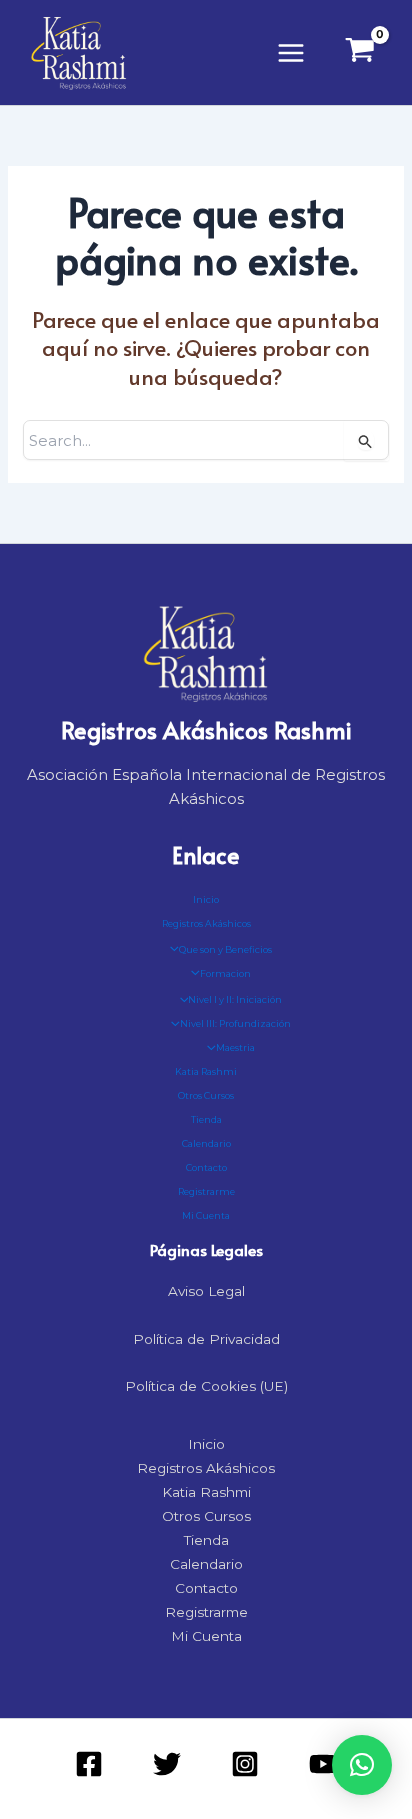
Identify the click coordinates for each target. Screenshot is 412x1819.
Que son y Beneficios (225, 949)
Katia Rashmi (206, 1071)
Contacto (206, 1167)
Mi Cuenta (206, 1215)
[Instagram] (245, 1764)
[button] (362, 1765)
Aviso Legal (206, 1291)
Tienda (206, 1119)
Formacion (225, 973)
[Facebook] (89, 1764)
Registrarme (206, 1191)
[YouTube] (323, 1764)
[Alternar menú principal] (291, 52)
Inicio (206, 899)
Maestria (235, 1047)
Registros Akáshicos (206, 923)
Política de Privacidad (206, 1339)
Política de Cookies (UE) (206, 1386)
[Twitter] (167, 1764)
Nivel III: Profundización (235, 1023)
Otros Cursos (206, 1095)
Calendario (206, 1143)
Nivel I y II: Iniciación (235, 999)
